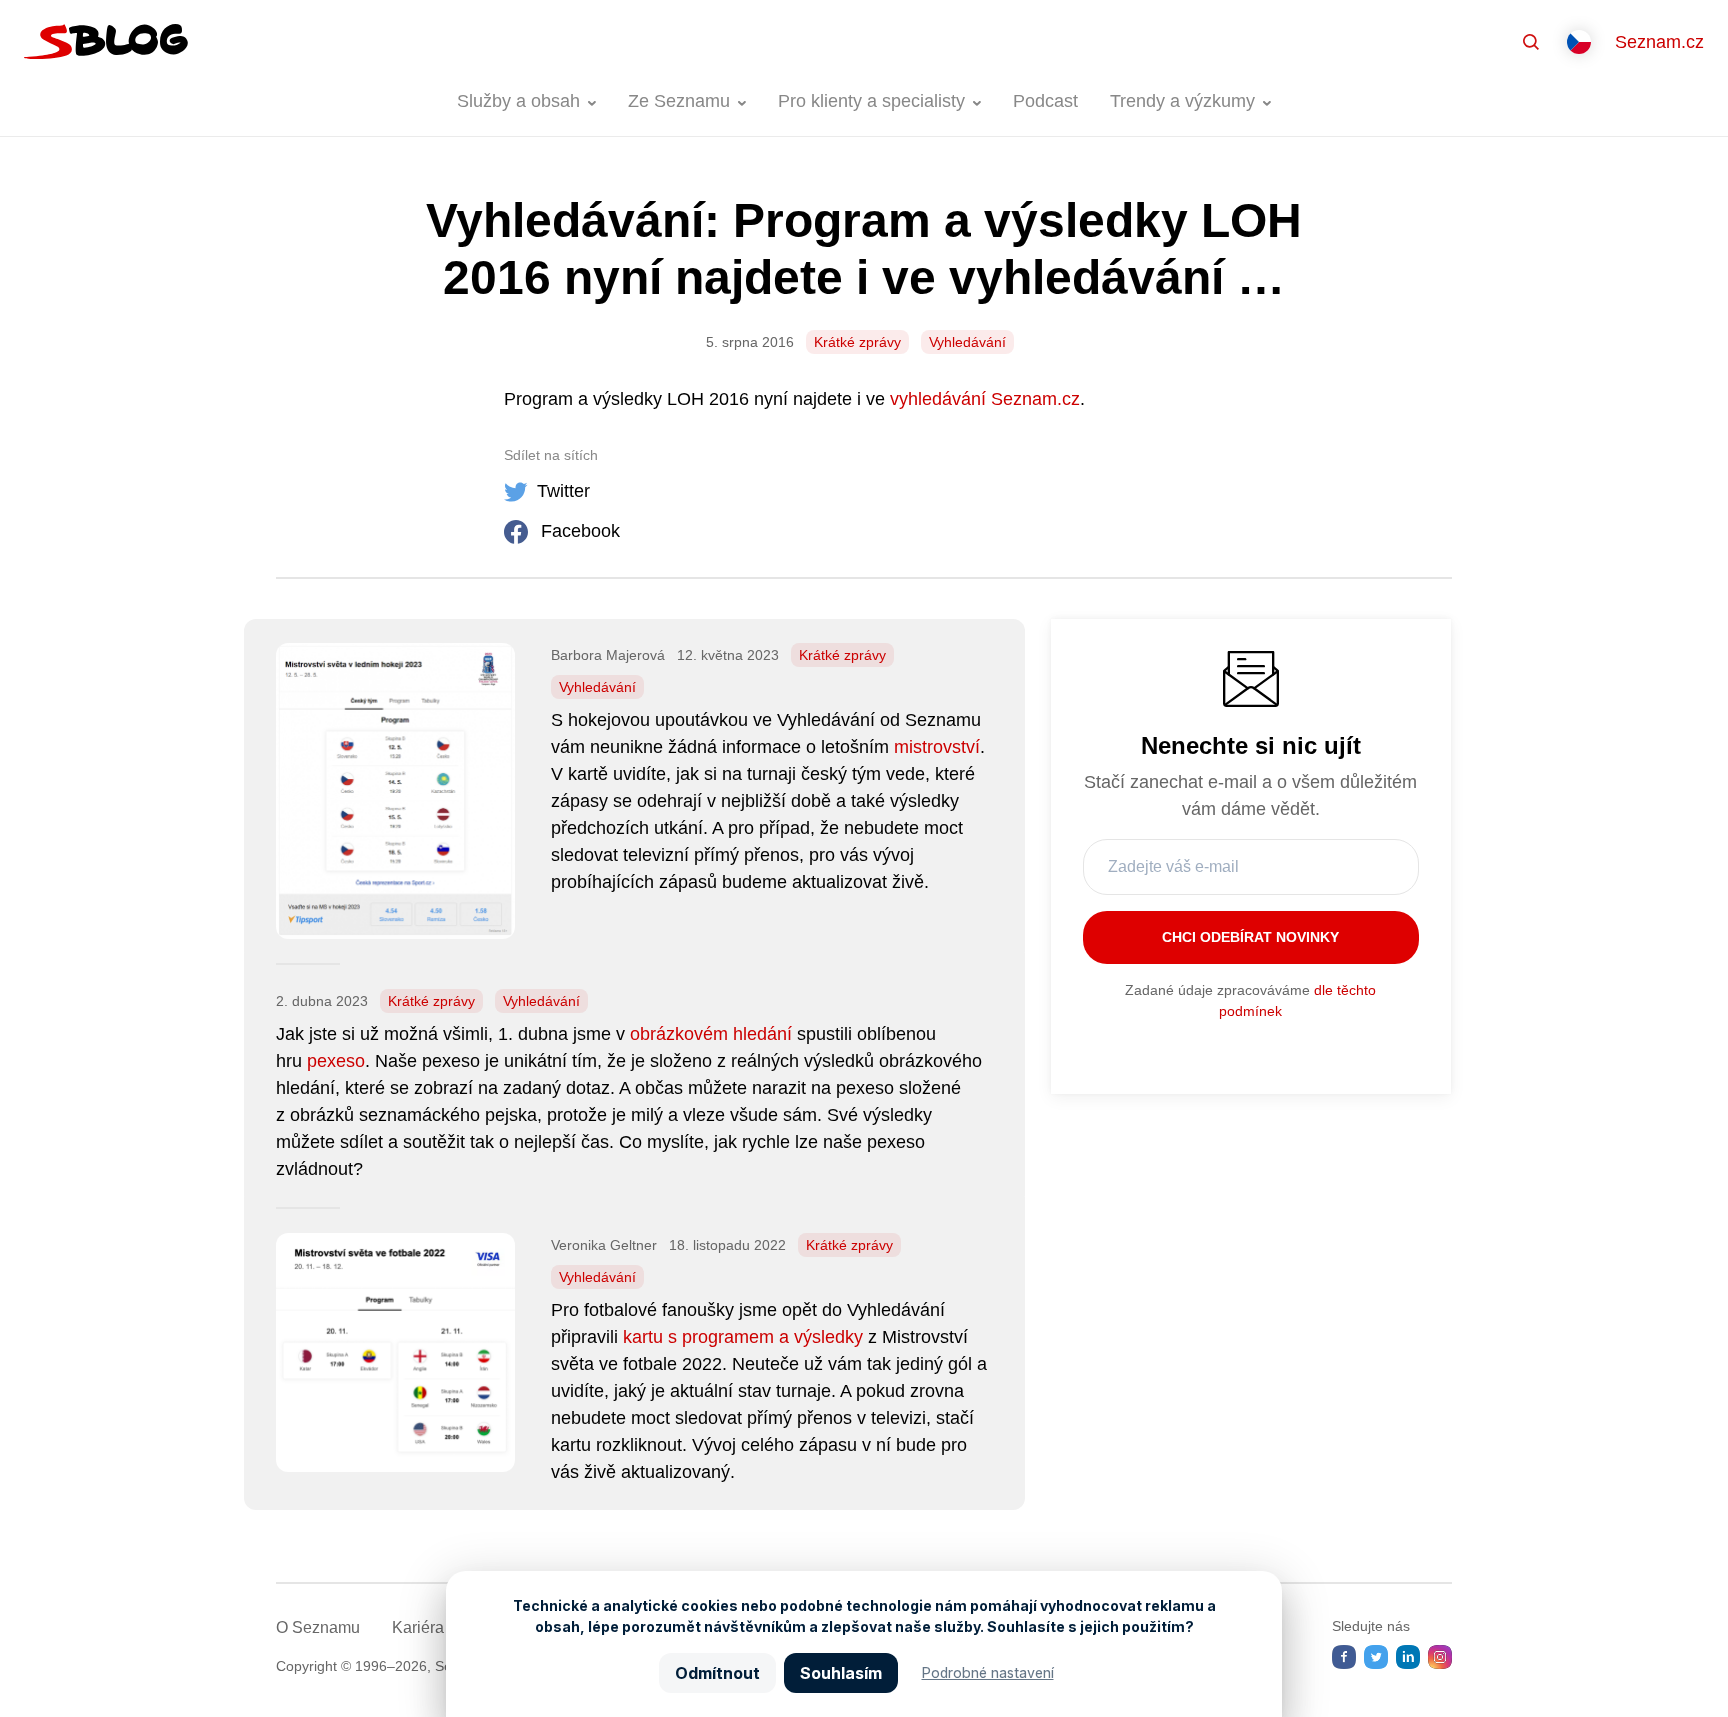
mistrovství (937, 747)
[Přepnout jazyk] (1579, 42)
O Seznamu (318, 1627)
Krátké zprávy (857, 342)
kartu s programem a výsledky (743, 1337)
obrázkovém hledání (711, 1034)
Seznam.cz (1659, 42)
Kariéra (418, 1627)
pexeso (336, 1061)
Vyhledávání (967, 342)
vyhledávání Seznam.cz (985, 399)
